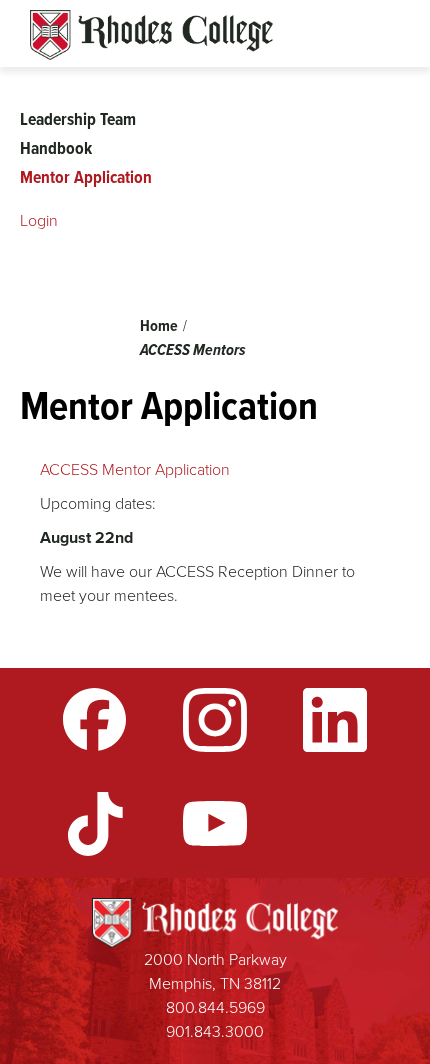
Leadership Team (78, 119)
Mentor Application (86, 177)
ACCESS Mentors (193, 349)
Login (39, 220)
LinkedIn (335, 720)
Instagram (215, 720)
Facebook (95, 720)
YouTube (215, 824)
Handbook (56, 148)
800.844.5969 (215, 1007)
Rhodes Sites (151, 35)
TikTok (95, 824)
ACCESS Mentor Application (137, 469)
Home (159, 325)
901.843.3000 (215, 1031)
